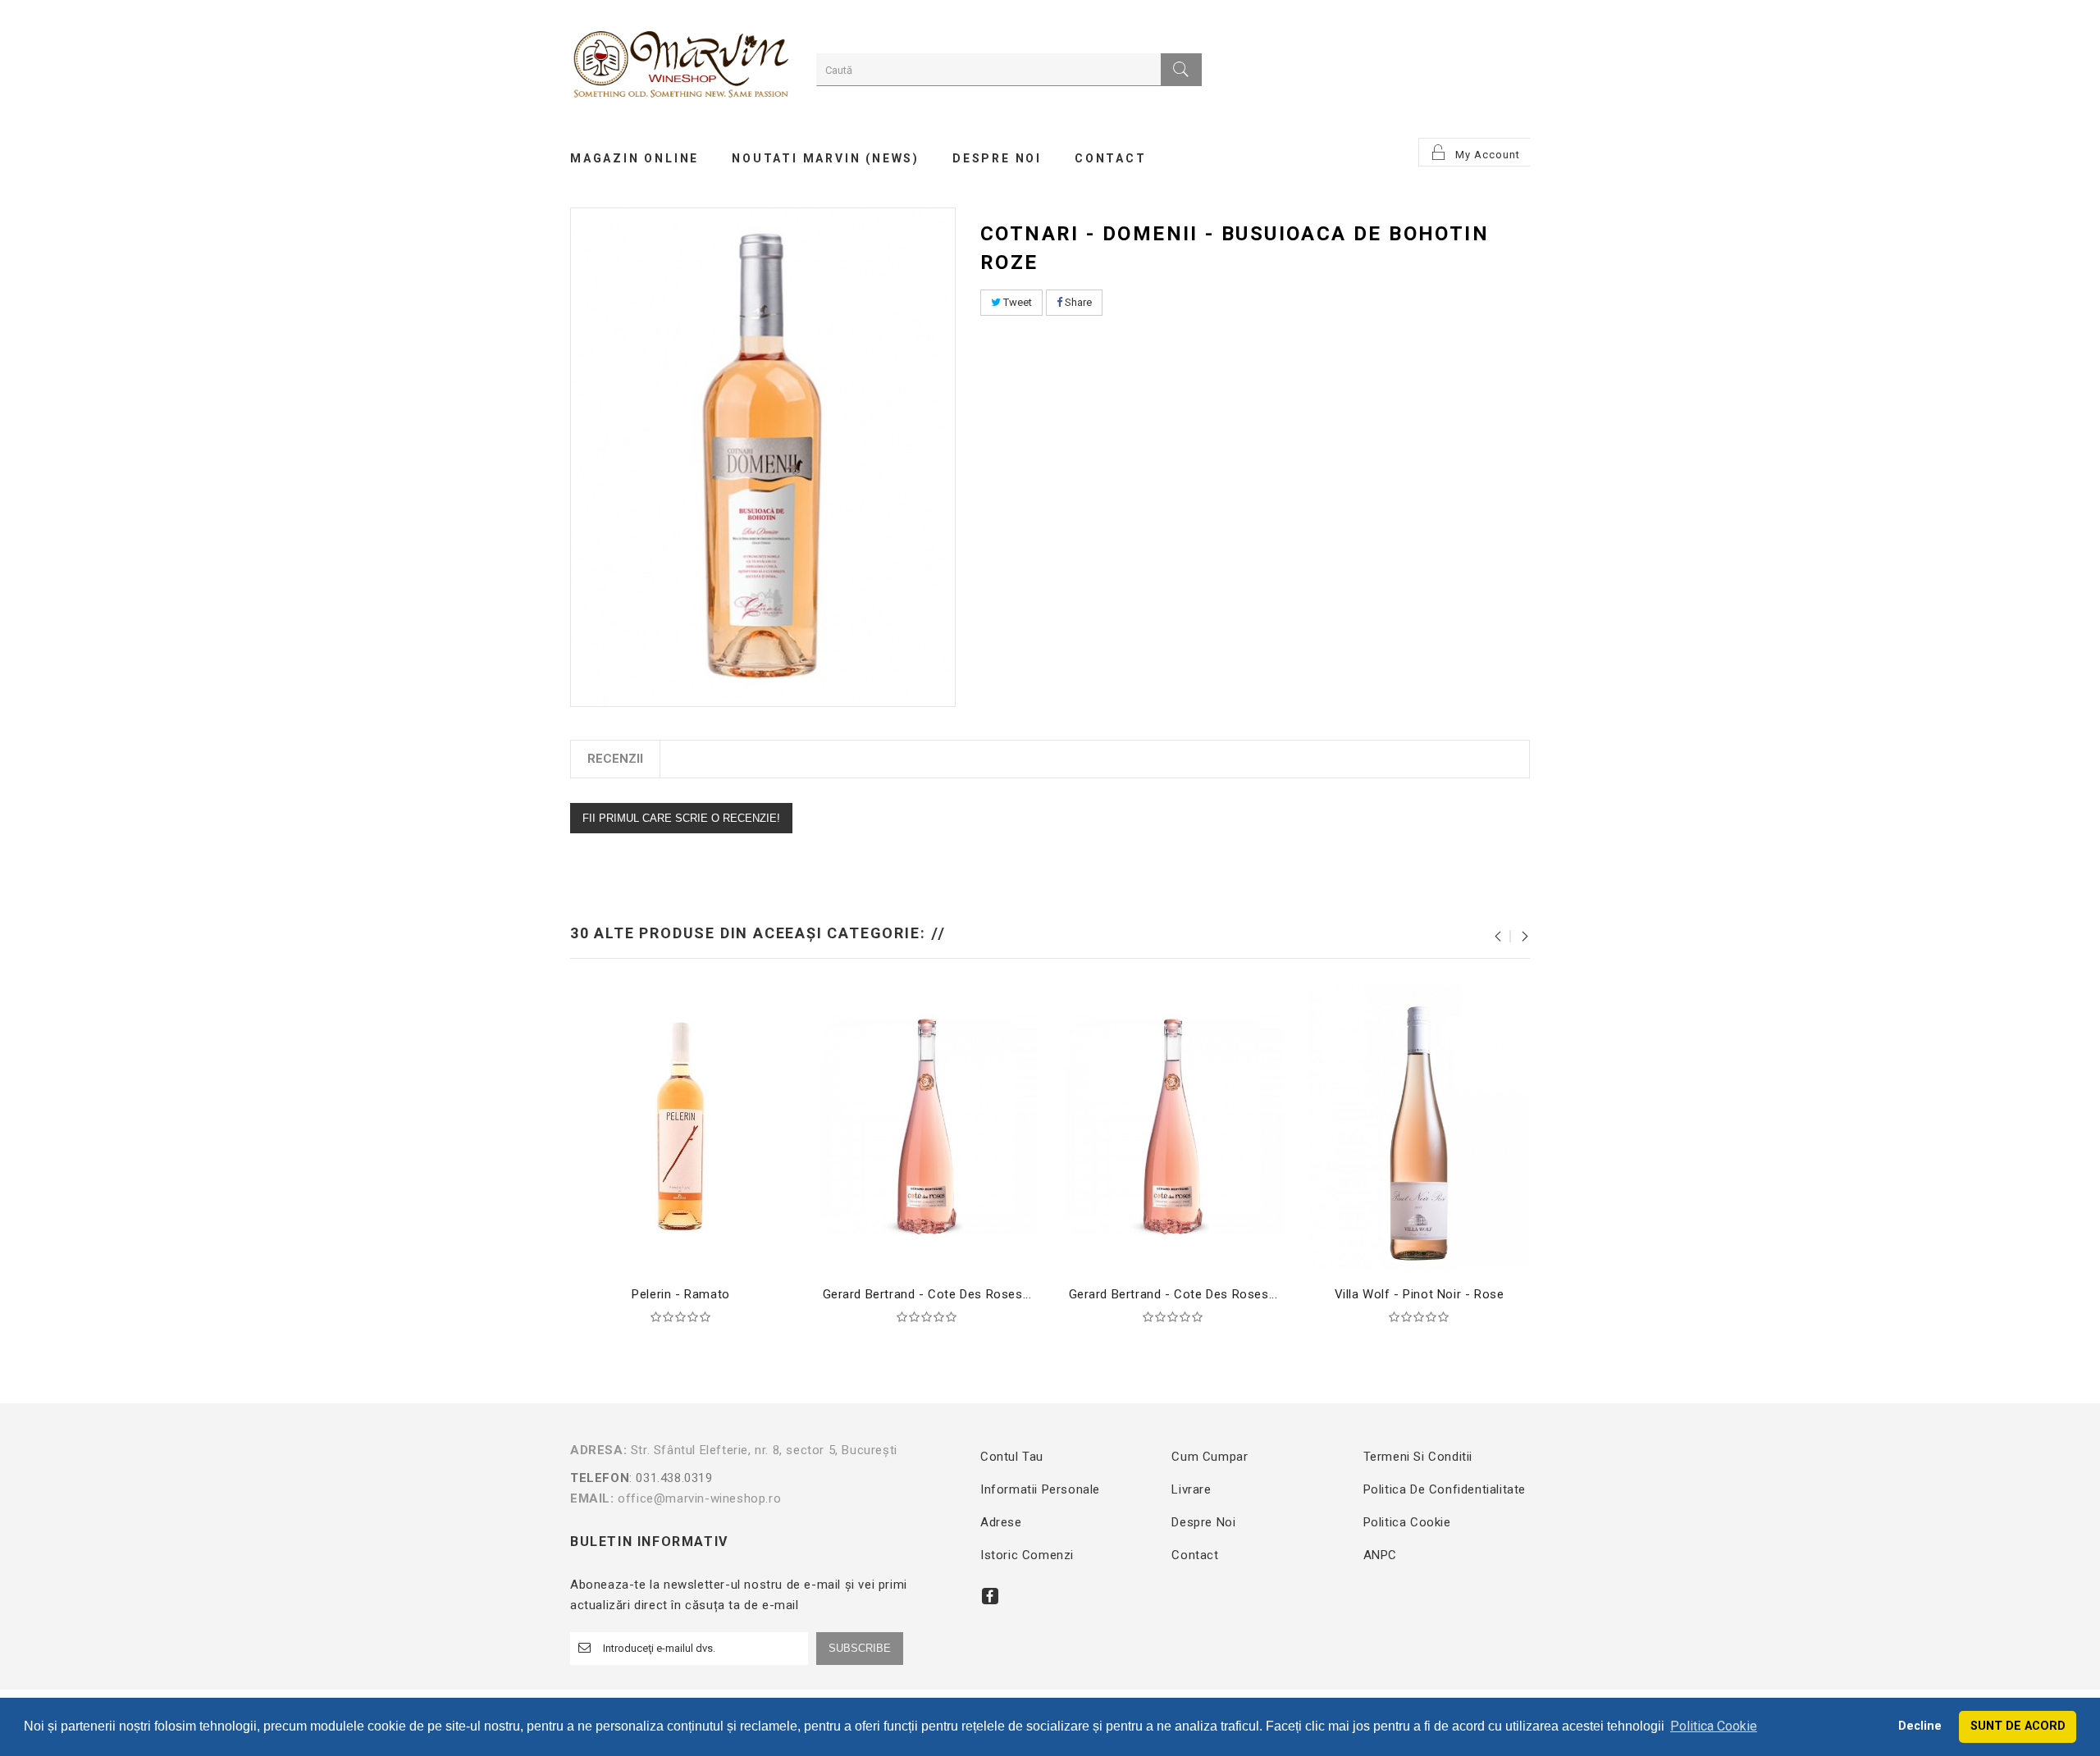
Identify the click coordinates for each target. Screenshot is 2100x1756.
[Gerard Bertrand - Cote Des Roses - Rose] (927, 1126)
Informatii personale (1040, 1489)
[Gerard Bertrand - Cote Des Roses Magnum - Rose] (1173, 1126)
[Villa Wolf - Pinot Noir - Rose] (1419, 1126)
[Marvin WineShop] (681, 67)
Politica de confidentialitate (1445, 1489)
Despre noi (1203, 1522)
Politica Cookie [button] (1714, 1726)
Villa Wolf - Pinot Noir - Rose (1420, 1294)
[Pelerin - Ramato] (681, 1126)
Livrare (1191, 1489)
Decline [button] (1920, 1726)
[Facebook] (990, 1596)
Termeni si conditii (1418, 1457)
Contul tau (1012, 1457)
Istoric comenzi (1027, 1555)
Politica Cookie (1407, 1522)
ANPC (1380, 1555)
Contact (1195, 1555)
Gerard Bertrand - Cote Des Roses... (927, 1294)
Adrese (1001, 1522)
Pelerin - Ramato (681, 1294)
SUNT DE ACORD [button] (2018, 1726)
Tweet (1016, 302)
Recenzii (615, 759)
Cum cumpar (1210, 1457)
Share (1077, 302)
